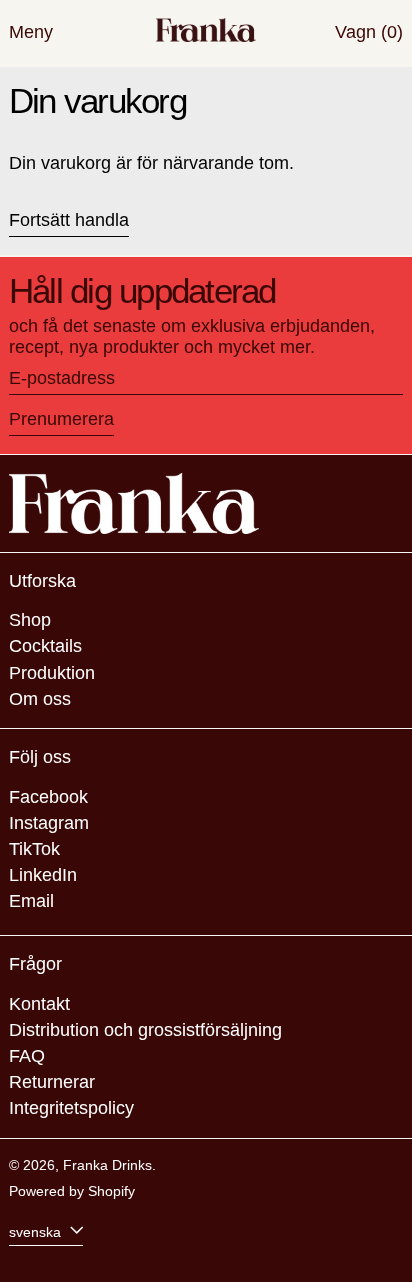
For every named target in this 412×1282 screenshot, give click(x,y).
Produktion (52, 673)
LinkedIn (43, 875)
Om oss (40, 699)
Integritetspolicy (71, 1108)
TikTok (34, 849)
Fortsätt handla (69, 220)
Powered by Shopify (72, 1191)
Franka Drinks (107, 1165)
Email (31, 901)
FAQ (27, 1056)
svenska (37, 1231)
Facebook (48, 797)
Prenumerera (61, 419)
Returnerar (52, 1082)
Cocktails (45, 646)
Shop (30, 620)
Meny (31, 32)
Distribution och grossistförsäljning (145, 1030)
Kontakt (39, 1004)
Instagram (49, 823)
